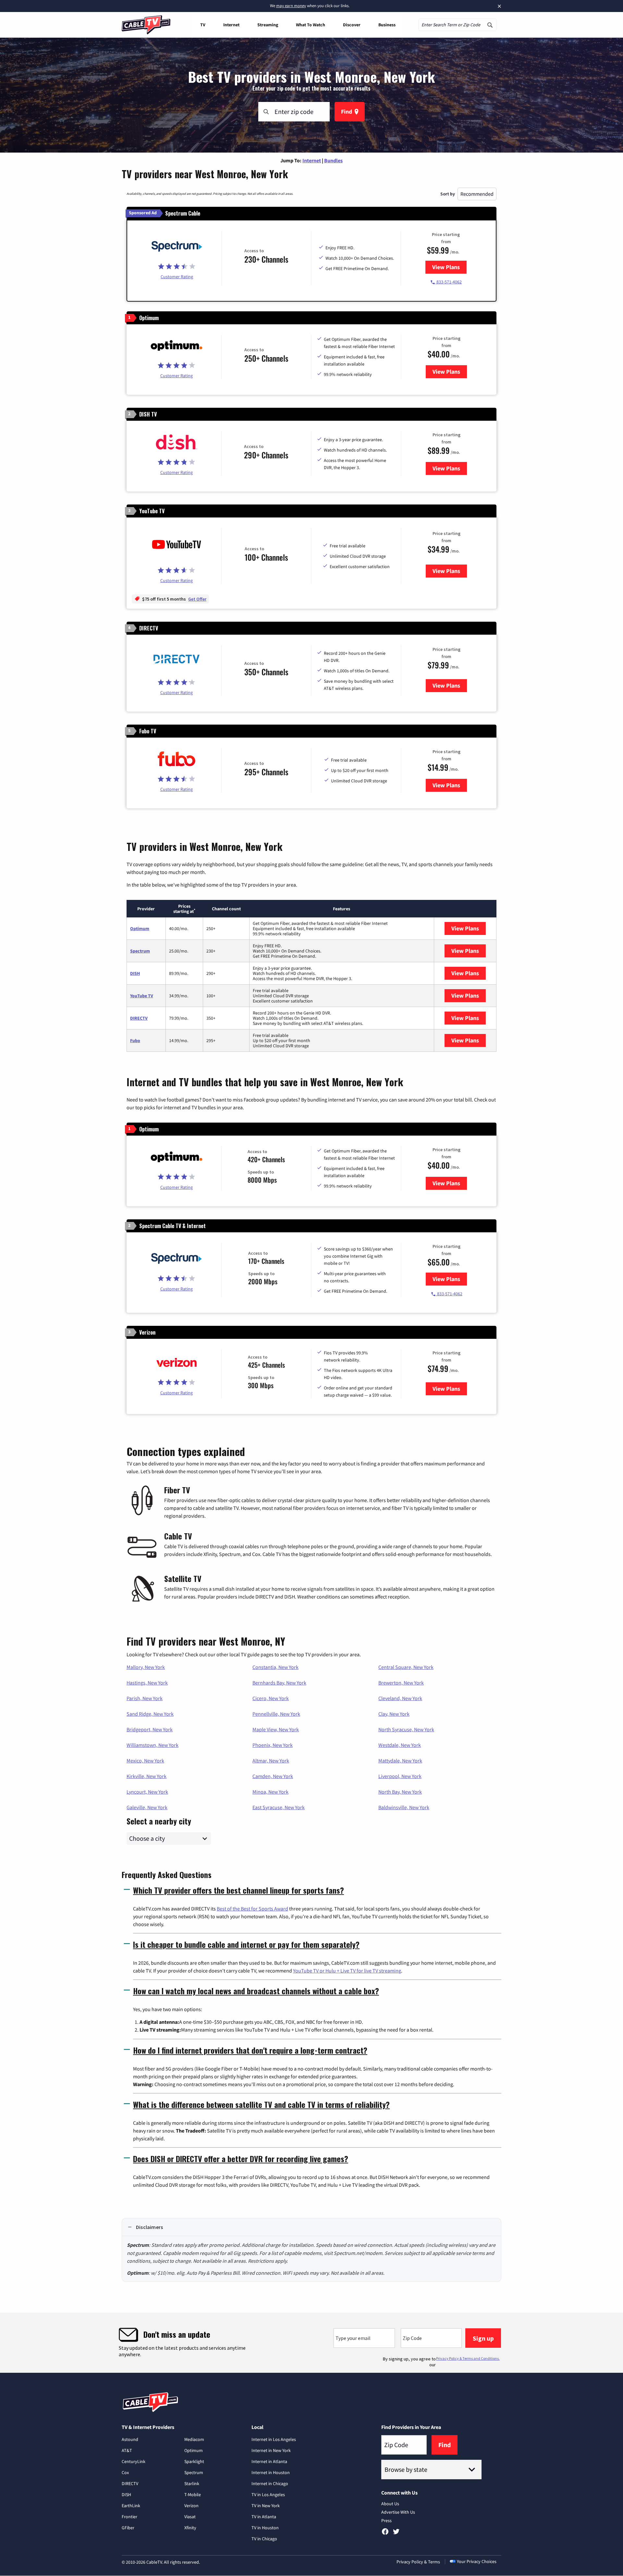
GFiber (128, 2528)
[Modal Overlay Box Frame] (311, 2343)
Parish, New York (145, 1698)
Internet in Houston (271, 2472)
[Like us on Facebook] (385, 2534)
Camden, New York (273, 1776)
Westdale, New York (400, 1745)
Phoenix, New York (273, 1745)
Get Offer (197, 599)
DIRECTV (139, 1018)
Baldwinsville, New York (404, 1807)
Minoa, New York (270, 1792)
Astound (130, 2439)
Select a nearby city (159, 1820)
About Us (390, 2504)
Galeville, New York (147, 1807)
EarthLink (131, 2506)
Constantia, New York (275, 1667)
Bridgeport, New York (150, 1729)
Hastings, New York (147, 1683)
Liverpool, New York (400, 1776)
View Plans (449, 267)
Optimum (140, 928)
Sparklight (194, 2461)
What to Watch (311, 25)
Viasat (190, 2517)
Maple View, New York (276, 1729)
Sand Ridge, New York (150, 1714)
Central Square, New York (406, 1667)
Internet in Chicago (270, 2483)
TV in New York (266, 2506)
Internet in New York (271, 2450)
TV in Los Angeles (268, 2495)
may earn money (291, 6)
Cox (125, 2472)
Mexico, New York (145, 1761)
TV (203, 25)
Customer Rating (177, 277)
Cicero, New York (271, 1698)
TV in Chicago (264, 2539)
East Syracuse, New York (279, 1807)
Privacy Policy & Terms (418, 2562)
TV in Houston (265, 2528)
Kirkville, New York (147, 1776)
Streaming (268, 25)
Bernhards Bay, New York (279, 1683)
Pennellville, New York (276, 1714)
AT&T (127, 2450)
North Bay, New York (400, 1792)
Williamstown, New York (153, 1745)
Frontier (129, 2517)
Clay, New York (394, 1714)
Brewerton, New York (401, 1683)
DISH (135, 973)
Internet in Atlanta (269, 2461)
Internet (231, 25)
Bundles (333, 160)
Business (387, 25)
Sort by (448, 194)
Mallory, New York (146, 1667)
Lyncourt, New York (147, 1792)
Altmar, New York (271, 1761)
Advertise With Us (398, 2512)
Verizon (191, 2506)
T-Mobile (193, 2495)
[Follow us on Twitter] (396, 2534)
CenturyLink (134, 2461)
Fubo (135, 1040)
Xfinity (190, 2528)
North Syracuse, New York (406, 1729)
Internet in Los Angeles (274, 2439)
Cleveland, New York (400, 1698)
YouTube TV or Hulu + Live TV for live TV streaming (347, 1971)
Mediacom (194, 2439)
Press (386, 2520)
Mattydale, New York (400, 1761)
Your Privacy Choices (477, 2561)
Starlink (192, 2483)
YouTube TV (142, 996)
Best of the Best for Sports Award (252, 1909)
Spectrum (140, 951)
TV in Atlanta (264, 2517)
